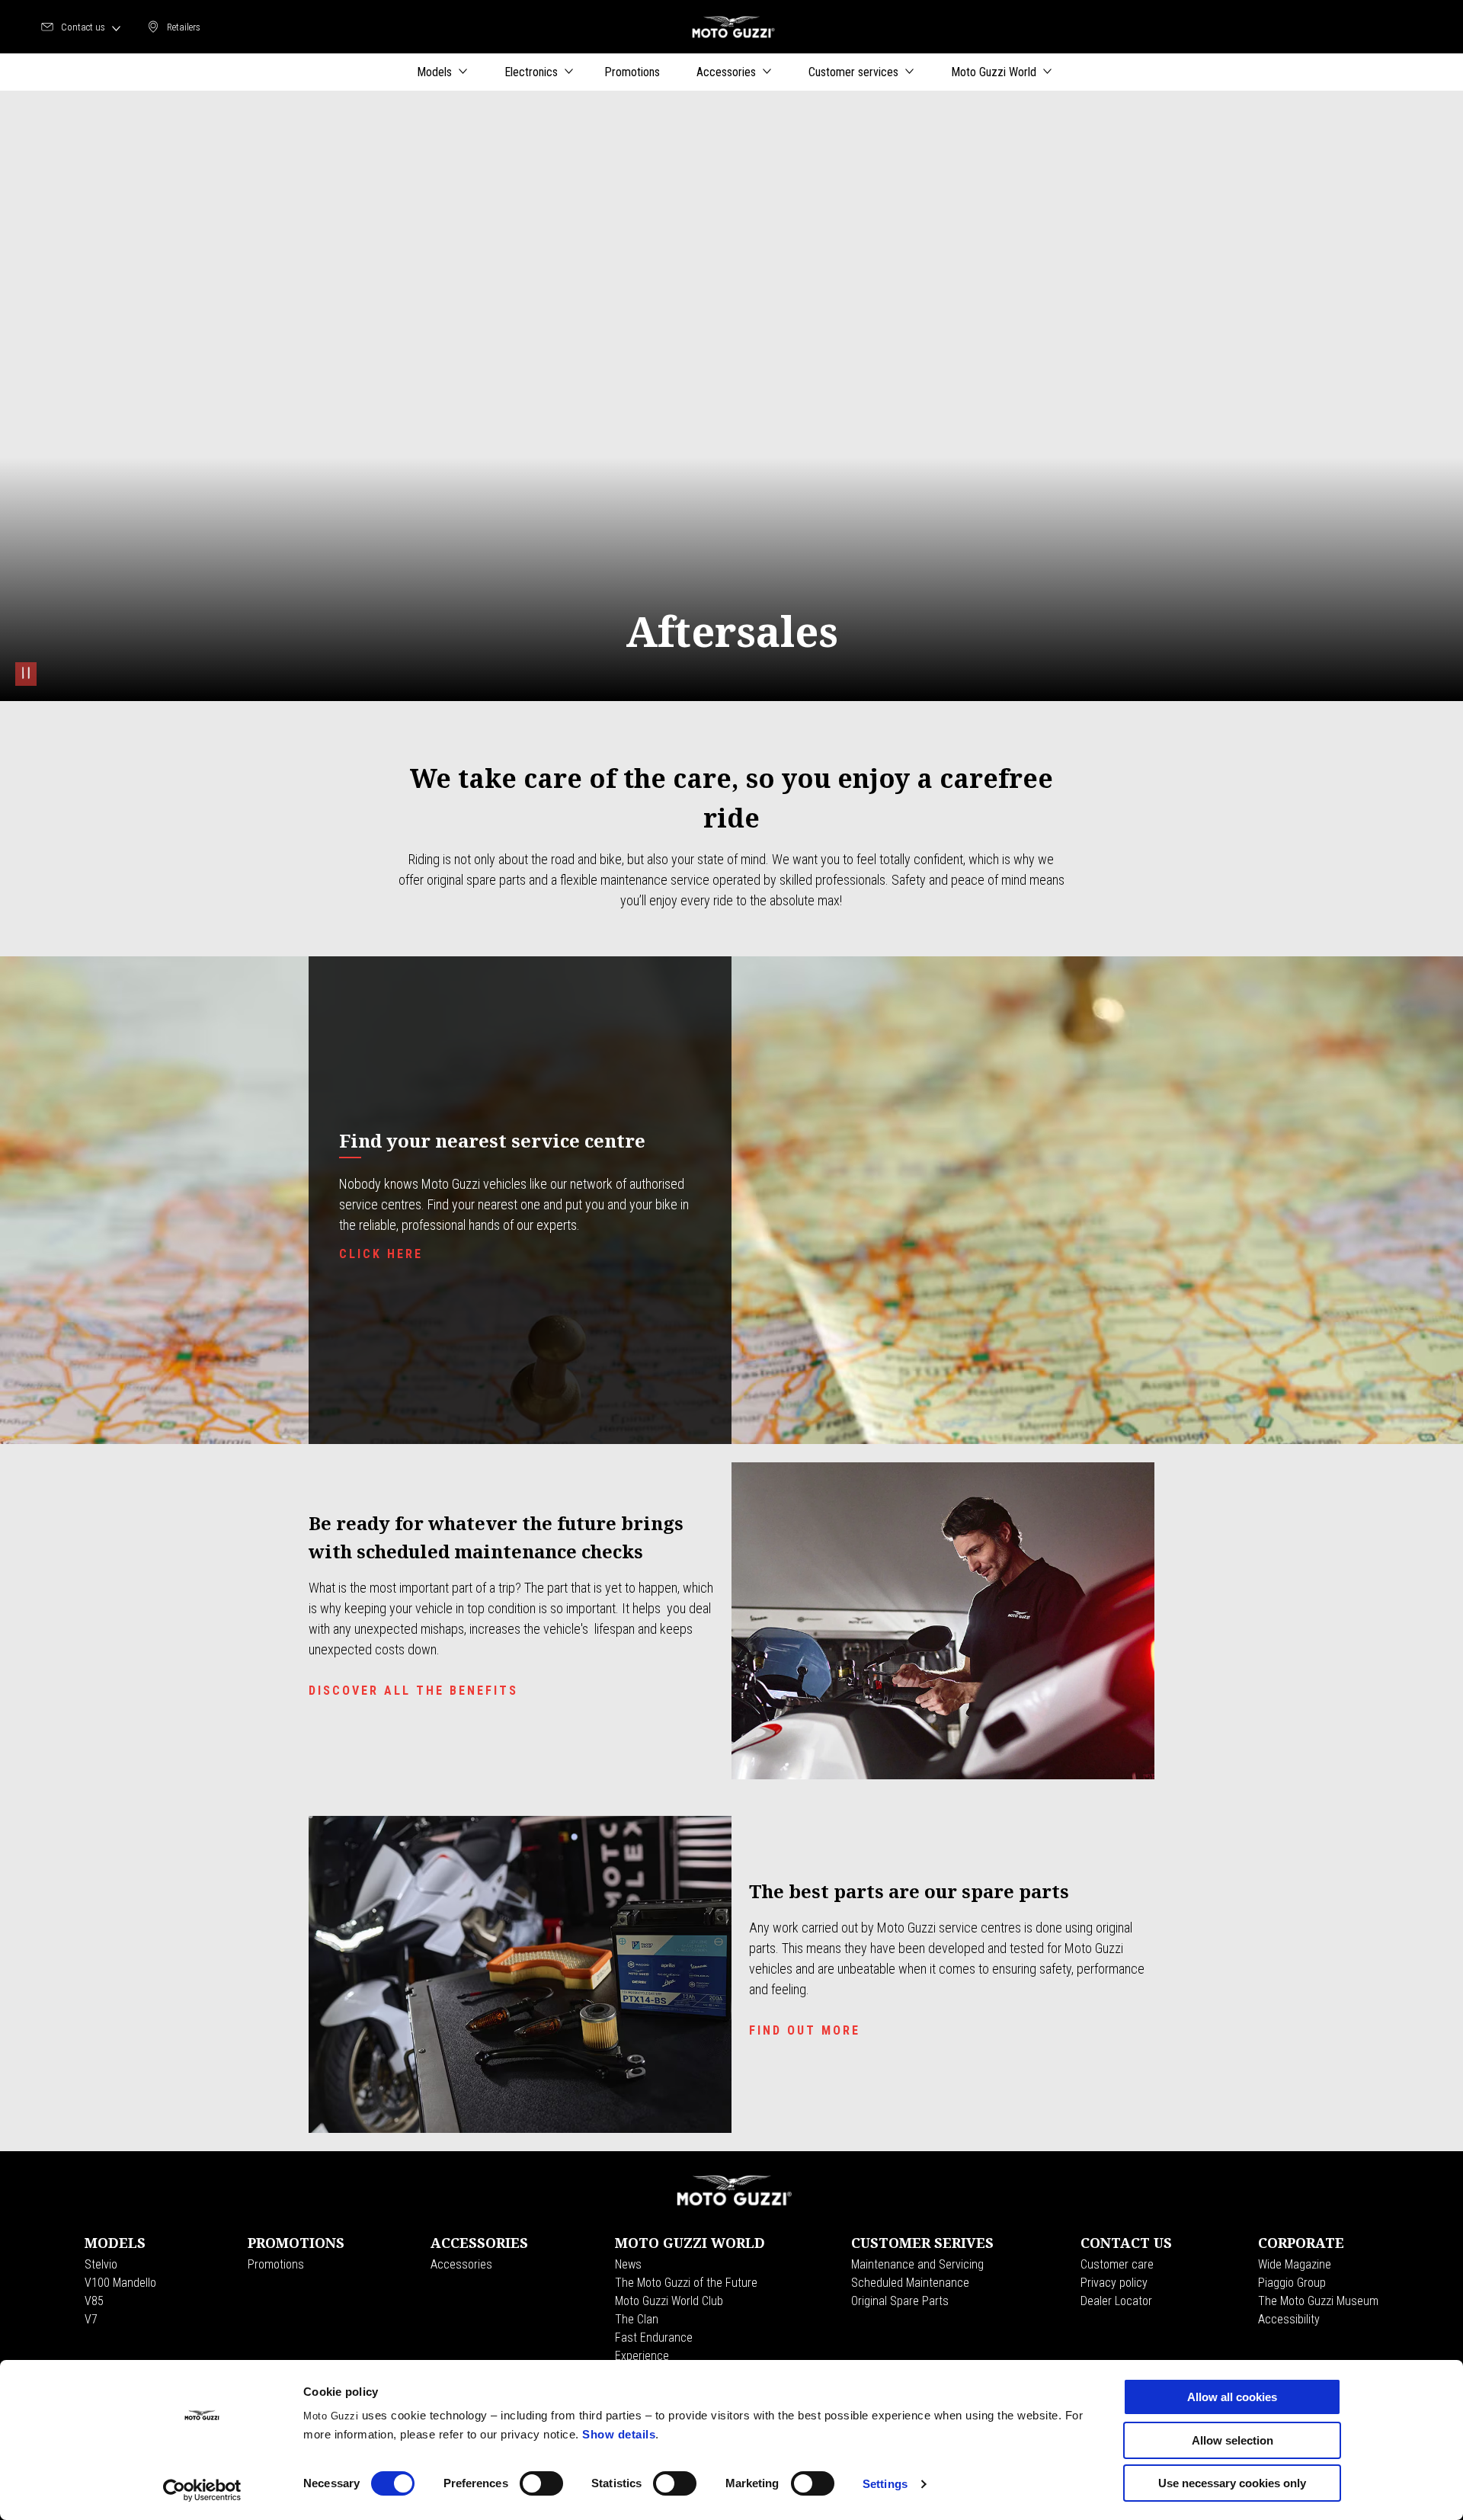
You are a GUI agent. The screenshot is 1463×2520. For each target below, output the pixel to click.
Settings (885, 2484)
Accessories (461, 2264)
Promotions (276, 2264)
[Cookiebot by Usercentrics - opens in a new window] (202, 2490)
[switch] (541, 2483)
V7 (91, 2319)
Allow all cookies (1232, 2397)
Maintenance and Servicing (917, 2264)
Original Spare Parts (900, 2301)
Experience (642, 2356)
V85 (94, 2301)
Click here (381, 1254)
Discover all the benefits (413, 1691)
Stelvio (101, 2264)
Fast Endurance (654, 2337)
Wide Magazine (1295, 2264)
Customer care (1117, 2264)
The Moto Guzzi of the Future (686, 2283)
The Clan (637, 2319)
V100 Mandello (120, 2283)
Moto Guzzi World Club (669, 2301)
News (628, 2264)
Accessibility (1289, 2319)
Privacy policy (1114, 2283)
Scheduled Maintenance (910, 2283)
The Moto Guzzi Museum (1318, 2301)
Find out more (805, 2030)
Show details (619, 2434)
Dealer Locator (1116, 2301)
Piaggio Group (1292, 2283)
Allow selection (1233, 2440)
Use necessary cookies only (1232, 2483)
